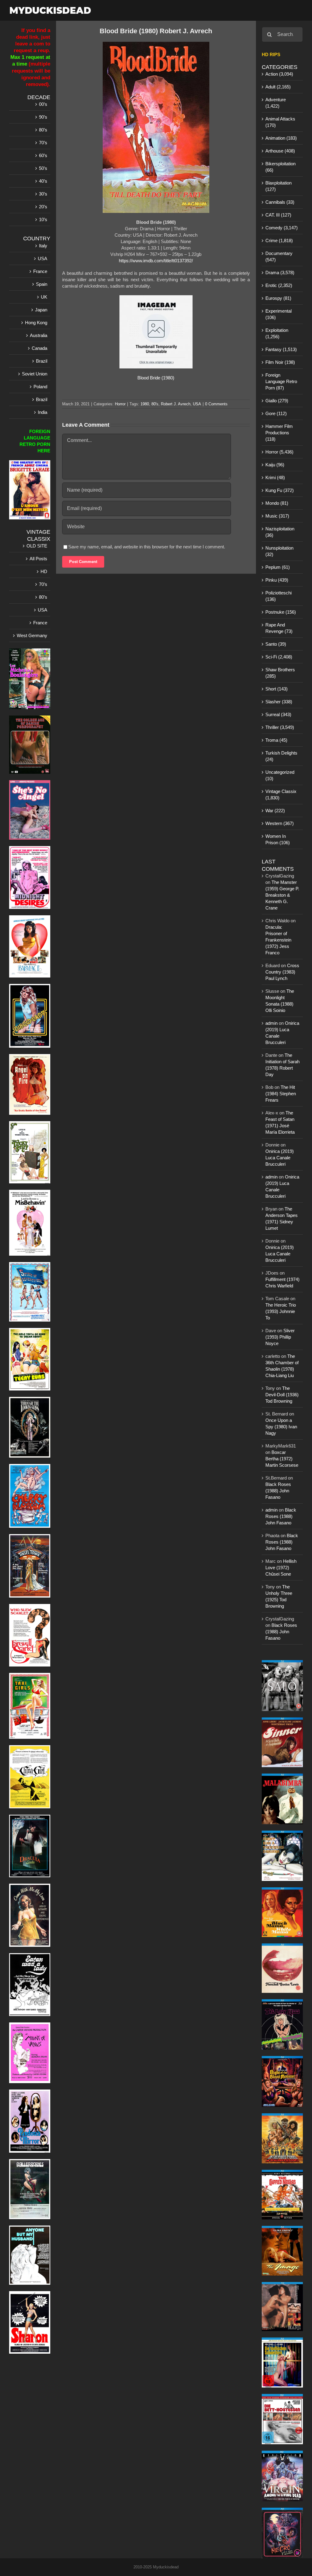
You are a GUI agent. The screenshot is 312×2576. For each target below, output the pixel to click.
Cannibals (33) (280, 202)
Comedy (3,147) (282, 228)
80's (155, 404)
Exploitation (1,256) (277, 333)
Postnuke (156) (281, 612)
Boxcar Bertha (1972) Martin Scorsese (282, 1459)
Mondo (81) (277, 503)
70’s (43, 143)
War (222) (275, 811)
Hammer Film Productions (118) (279, 433)
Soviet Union (35, 374)
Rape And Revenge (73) (279, 628)
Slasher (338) (279, 702)
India (43, 412)
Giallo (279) (277, 401)
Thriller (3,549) (280, 727)
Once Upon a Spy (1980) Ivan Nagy (281, 1427)
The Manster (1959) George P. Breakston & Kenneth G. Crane (282, 895)
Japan (41, 310)
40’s (43, 181)
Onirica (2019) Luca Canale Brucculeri (280, 1158)
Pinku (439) (277, 580)
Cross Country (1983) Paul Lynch (282, 972)
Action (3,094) (279, 74)
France (40, 271)
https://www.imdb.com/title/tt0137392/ (156, 261)
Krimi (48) (275, 477)
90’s (43, 117)
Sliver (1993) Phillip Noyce (280, 1337)
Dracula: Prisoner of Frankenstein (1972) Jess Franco (278, 940)
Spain (42, 284)
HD (44, 571)
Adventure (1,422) (276, 103)
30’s (43, 194)
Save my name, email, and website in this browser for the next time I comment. (147, 547)
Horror (120, 404)
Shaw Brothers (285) (280, 673)
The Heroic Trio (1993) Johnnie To (281, 1311)
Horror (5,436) (279, 452)
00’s (43, 104)
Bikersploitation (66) (280, 167)
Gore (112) (276, 413)
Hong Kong (36, 323)
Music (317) (277, 516)
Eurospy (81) (278, 298)
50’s (43, 168)
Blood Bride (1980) (156, 378)
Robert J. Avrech (176, 404)
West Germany (32, 635)
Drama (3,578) (280, 273)
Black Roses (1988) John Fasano (278, 1491)
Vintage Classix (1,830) (281, 795)
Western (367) (280, 823)
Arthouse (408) (280, 151)
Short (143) (277, 689)
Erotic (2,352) (279, 285)
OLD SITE (37, 546)
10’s (43, 219)
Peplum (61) (278, 567)
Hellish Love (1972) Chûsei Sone (281, 1568)
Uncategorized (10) (280, 775)
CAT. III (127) (278, 215)
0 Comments (216, 404)
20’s (43, 207)
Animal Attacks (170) (280, 122)
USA (197, 404)
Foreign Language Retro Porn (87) (281, 381)
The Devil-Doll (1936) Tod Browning (282, 1395)
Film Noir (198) (280, 362)
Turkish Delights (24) (281, 756)
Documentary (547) (279, 257)
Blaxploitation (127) (278, 186)
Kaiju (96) (275, 465)
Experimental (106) (278, 314)
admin (271, 1023)
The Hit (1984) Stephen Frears (281, 1094)
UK (44, 297)
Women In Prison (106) (278, 839)
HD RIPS (271, 54)
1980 (145, 404)
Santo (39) (276, 644)
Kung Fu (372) (280, 490)
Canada (39, 348)
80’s (43, 130)
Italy (43, 246)
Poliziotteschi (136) (278, 596)
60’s (43, 155)
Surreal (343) (278, 714)
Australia (39, 335)
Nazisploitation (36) (280, 532)
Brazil (42, 361)
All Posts (38, 559)
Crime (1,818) (279, 240)
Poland (40, 387)
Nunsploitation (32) (279, 551)
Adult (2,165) (278, 87)
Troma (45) (276, 740)
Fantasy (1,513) (281, 349)
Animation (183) (281, 138)
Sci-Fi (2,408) (279, 657)
